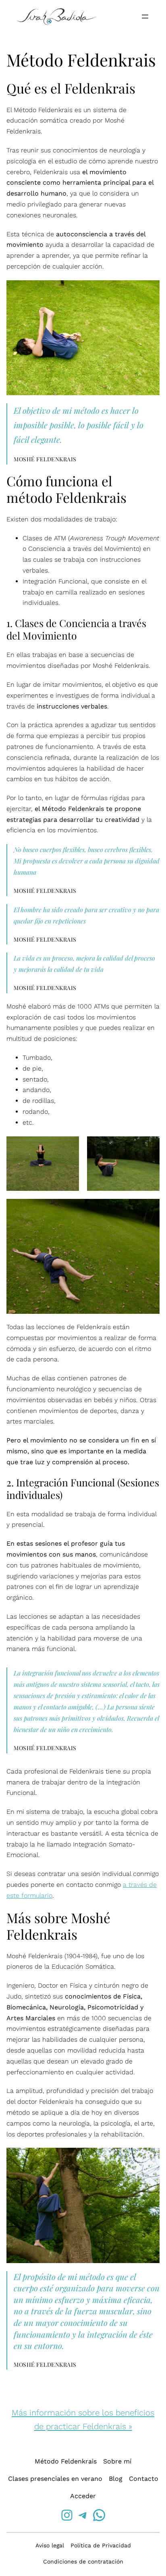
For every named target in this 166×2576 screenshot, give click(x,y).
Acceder (83, 2496)
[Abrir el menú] (145, 17)
